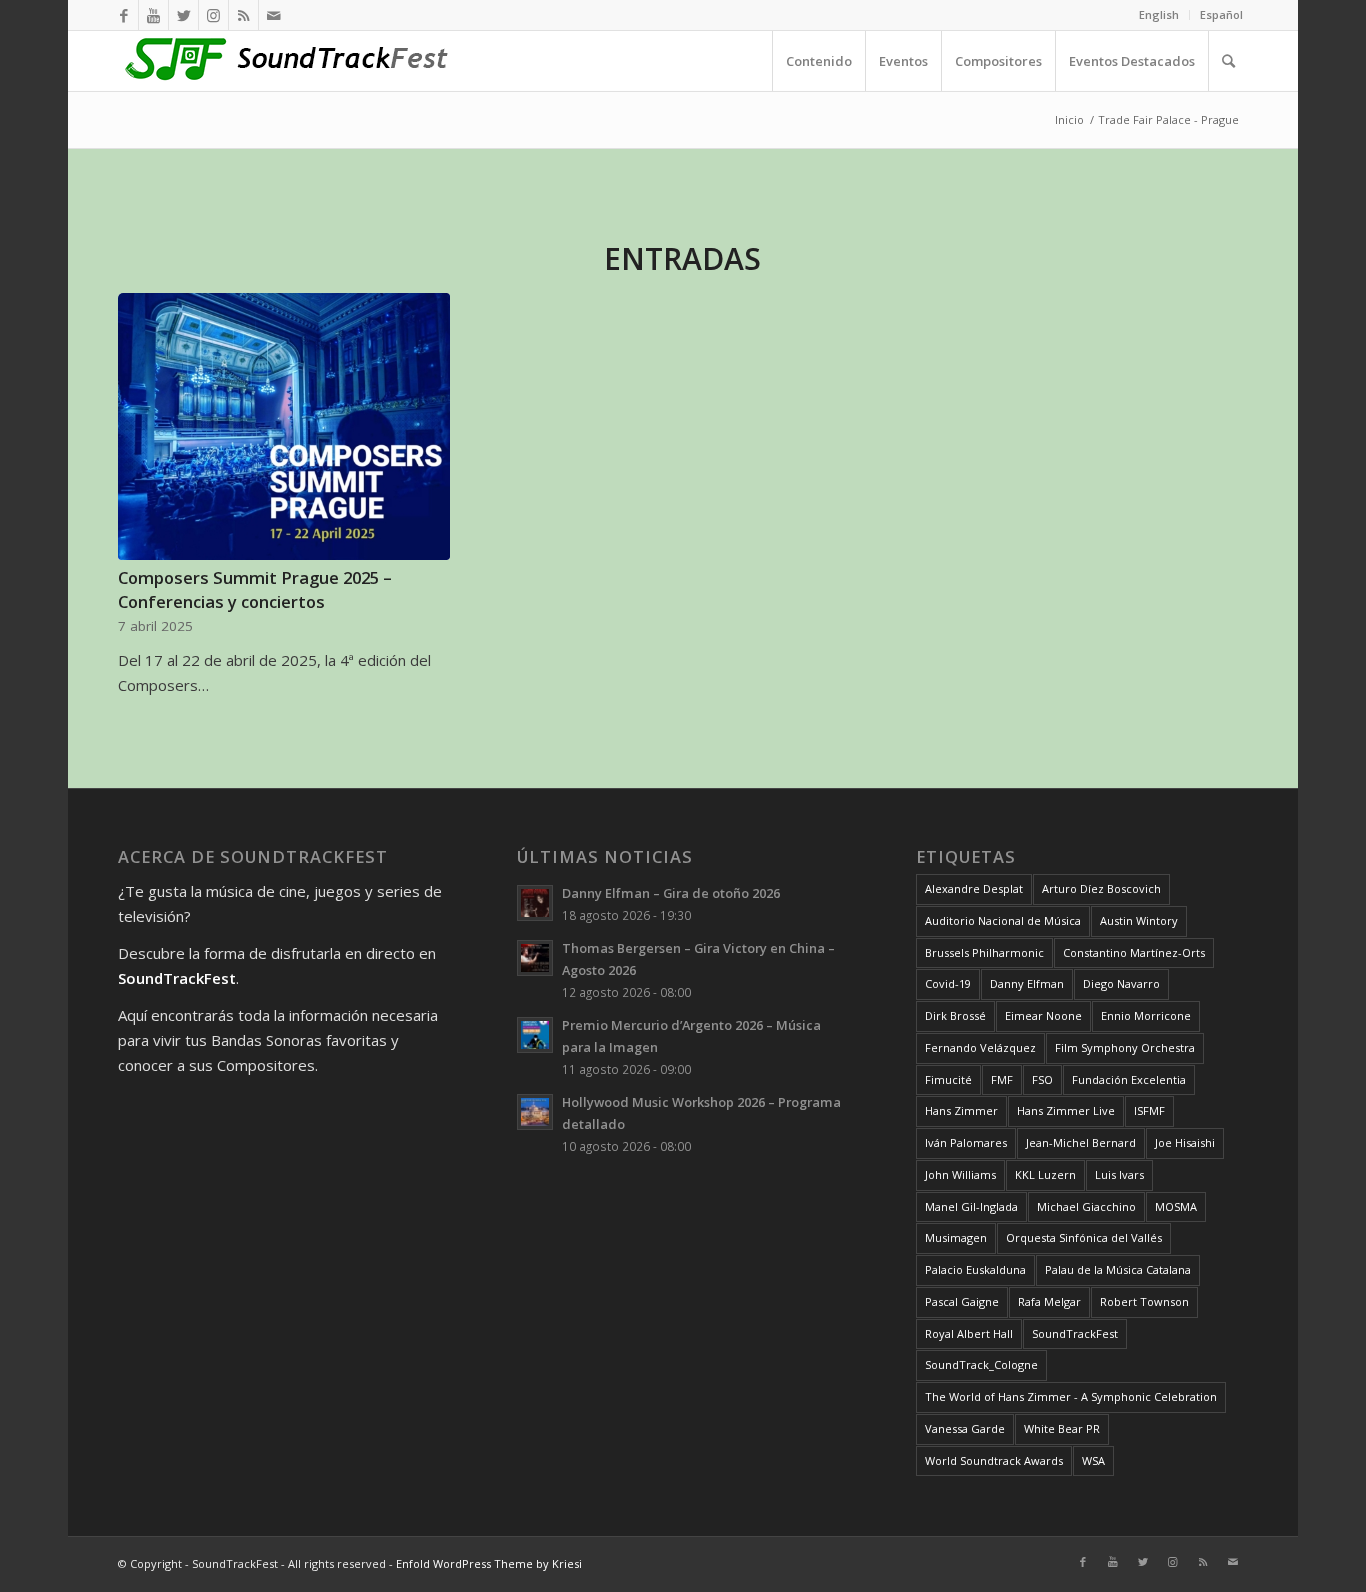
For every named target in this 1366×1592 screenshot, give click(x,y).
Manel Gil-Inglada (971, 1206)
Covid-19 (948, 983)
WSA (1093, 1460)
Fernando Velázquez (980, 1047)
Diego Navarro (1121, 983)
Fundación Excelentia (1129, 1079)
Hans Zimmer (961, 1110)
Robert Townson (1144, 1301)
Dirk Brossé (955, 1015)
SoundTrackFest (1075, 1333)
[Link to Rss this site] (243, 15)
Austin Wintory (1139, 920)
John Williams (960, 1174)
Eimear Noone (1043, 1015)
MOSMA (1176, 1206)
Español (1221, 14)
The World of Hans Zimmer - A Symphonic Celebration (1071, 1396)
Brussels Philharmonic (984, 952)
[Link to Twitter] (183, 15)
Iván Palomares (966, 1142)
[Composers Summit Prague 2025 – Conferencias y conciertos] (283, 427)
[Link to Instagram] (213, 15)
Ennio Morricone (1146, 1015)
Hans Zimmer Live (1066, 1110)
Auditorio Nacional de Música (1003, 920)
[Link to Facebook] (123, 15)
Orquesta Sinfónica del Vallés (1084, 1237)
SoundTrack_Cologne (981, 1364)
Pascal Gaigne (962, 1301)
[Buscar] (1228, 61)
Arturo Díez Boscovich (1101, 888)
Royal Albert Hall (969, 1333)
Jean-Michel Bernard (1081, 1142)
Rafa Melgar (1049, 1301)
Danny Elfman (1027, 983)
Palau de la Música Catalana (1118, 1269)
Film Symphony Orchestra (1125, 1047)
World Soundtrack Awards (994, 1460)
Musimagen (956, 1237)
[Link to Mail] (274, 15)
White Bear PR (1062, 1428)
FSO (1042, 1079)
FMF (1002, 1079)
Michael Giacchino (1086, 1206)
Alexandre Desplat (974, 888)
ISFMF (1149, 1110)
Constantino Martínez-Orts (1134, 952)
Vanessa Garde (965, 1428)
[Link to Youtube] (153, 15)
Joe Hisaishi (1185, 1142)
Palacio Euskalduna (975, 1269)
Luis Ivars (1119, 1174)
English (1159, 14)
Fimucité (948, 1079)
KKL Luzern (1045, 1174)
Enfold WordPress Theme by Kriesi (489, 1563)
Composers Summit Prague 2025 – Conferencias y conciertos (255, 589)
